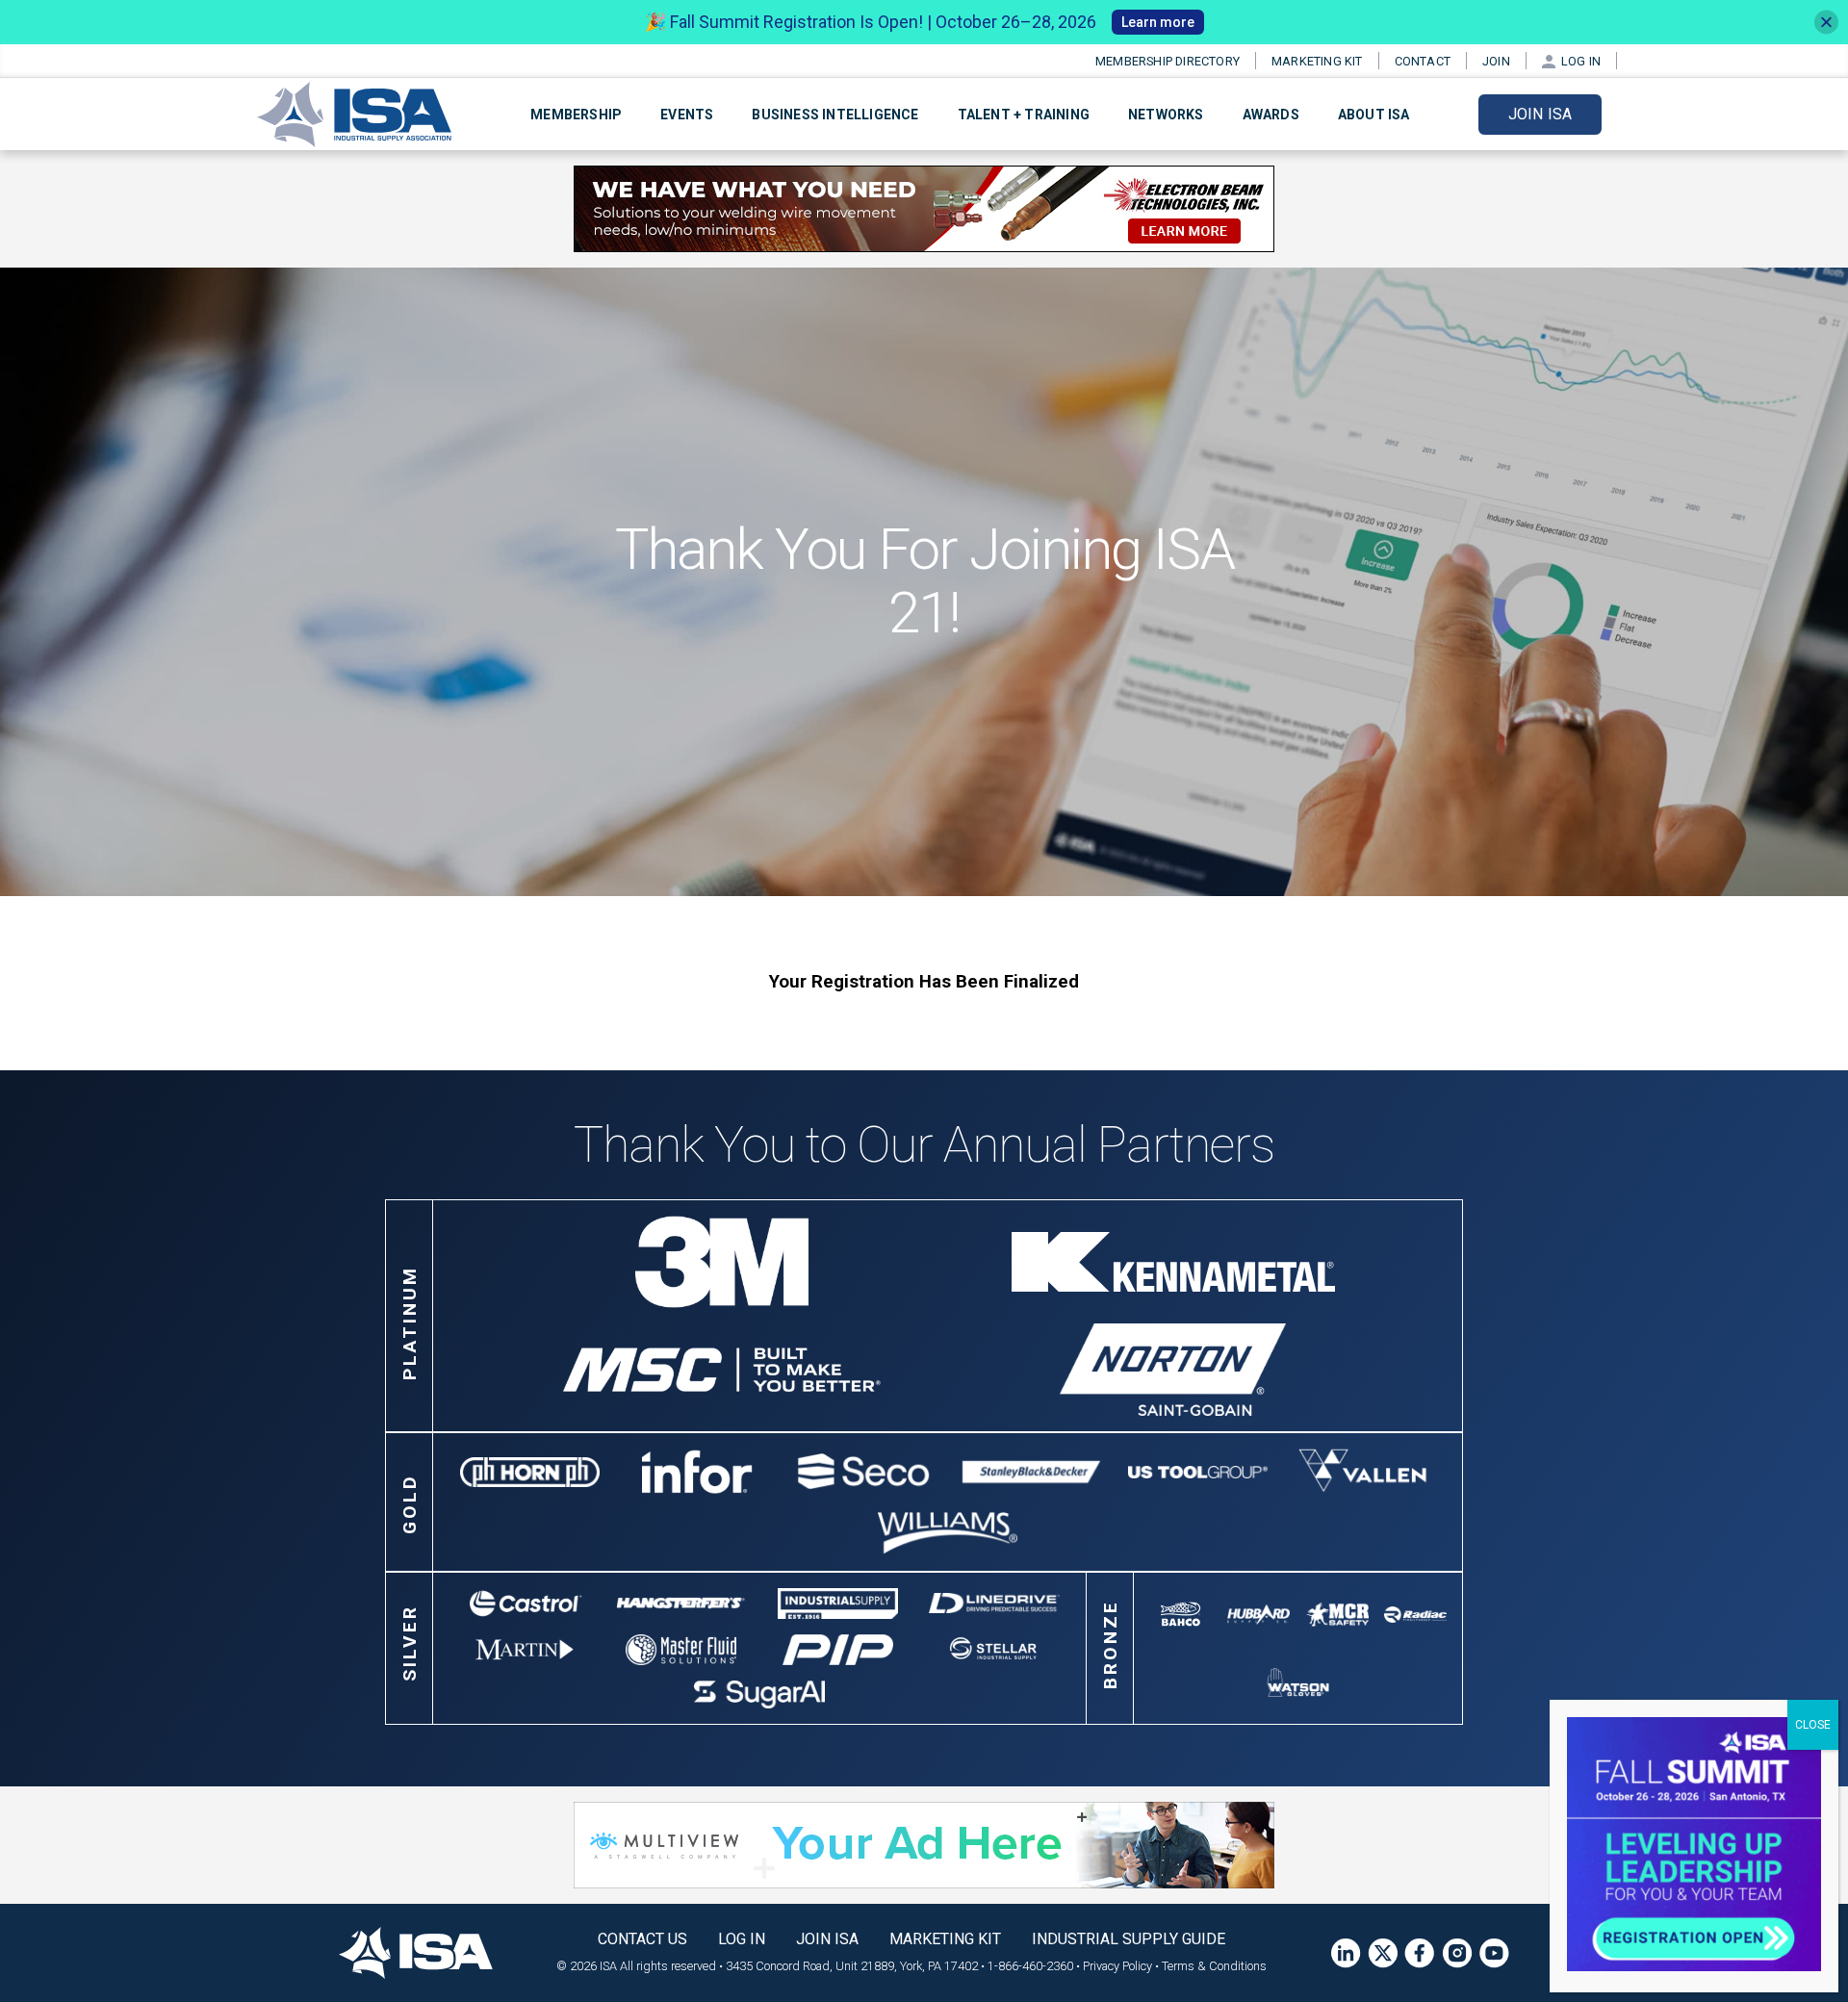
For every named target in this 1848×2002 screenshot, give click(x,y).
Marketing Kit (1317, 61)
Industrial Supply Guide (1129, 1939)
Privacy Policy (1117, 1966)
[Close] (1826, 23)
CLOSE (1813, 1725)
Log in (1581, 61)
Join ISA (1540, 114)
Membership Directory (1168, 61)
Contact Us (642, 1939)
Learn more (1158, 22)
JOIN (1496, 61)
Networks (1166, 115)
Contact (1423, 61)
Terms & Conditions (1214, 1966)
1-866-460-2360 (1030, 1966)
